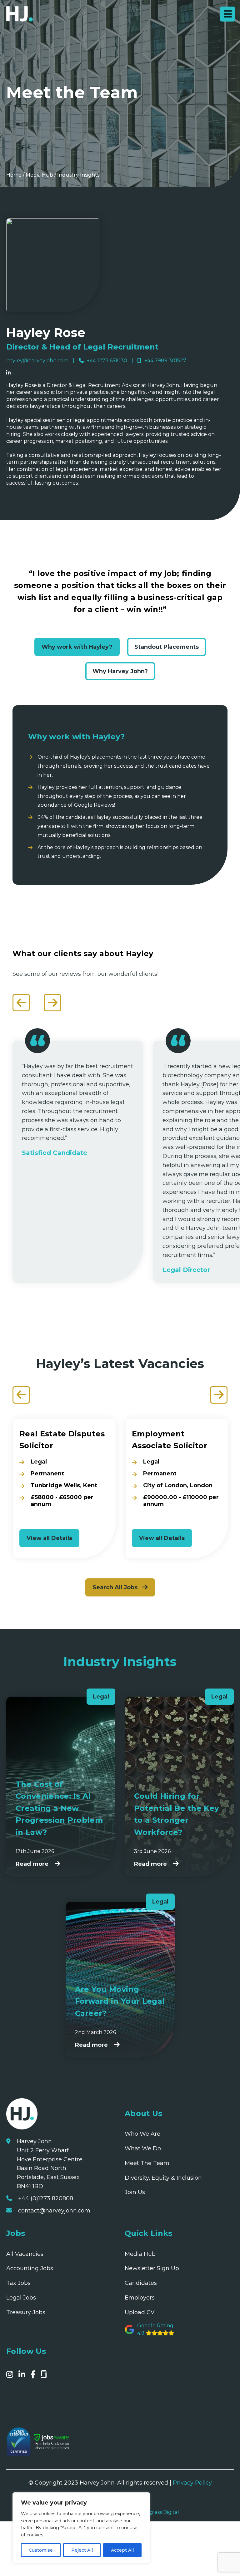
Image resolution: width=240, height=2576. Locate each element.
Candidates (141, 2283)
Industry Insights (78, 175)
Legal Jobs (21, 2298)
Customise (41, 2550)
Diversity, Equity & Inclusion (163, 2178)
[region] (81, 2528)
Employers (140, 2298)
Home (14, 175)
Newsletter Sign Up (152, 2268)
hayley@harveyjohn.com (37, 361)
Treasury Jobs (26, 2312)
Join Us (135, 2192)
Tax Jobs (18, 2283)
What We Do (143, 2148)
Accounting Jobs (30, 2268)
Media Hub (39, 175)
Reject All (82, 2550)
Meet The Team (147, 2163)
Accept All (122, 2550)
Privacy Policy (192, 2483)
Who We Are (142, 2134)
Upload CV (140, 2312)
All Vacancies (25, 2254)
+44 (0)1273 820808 (46, 2198)
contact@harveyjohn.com (54, 2210)
